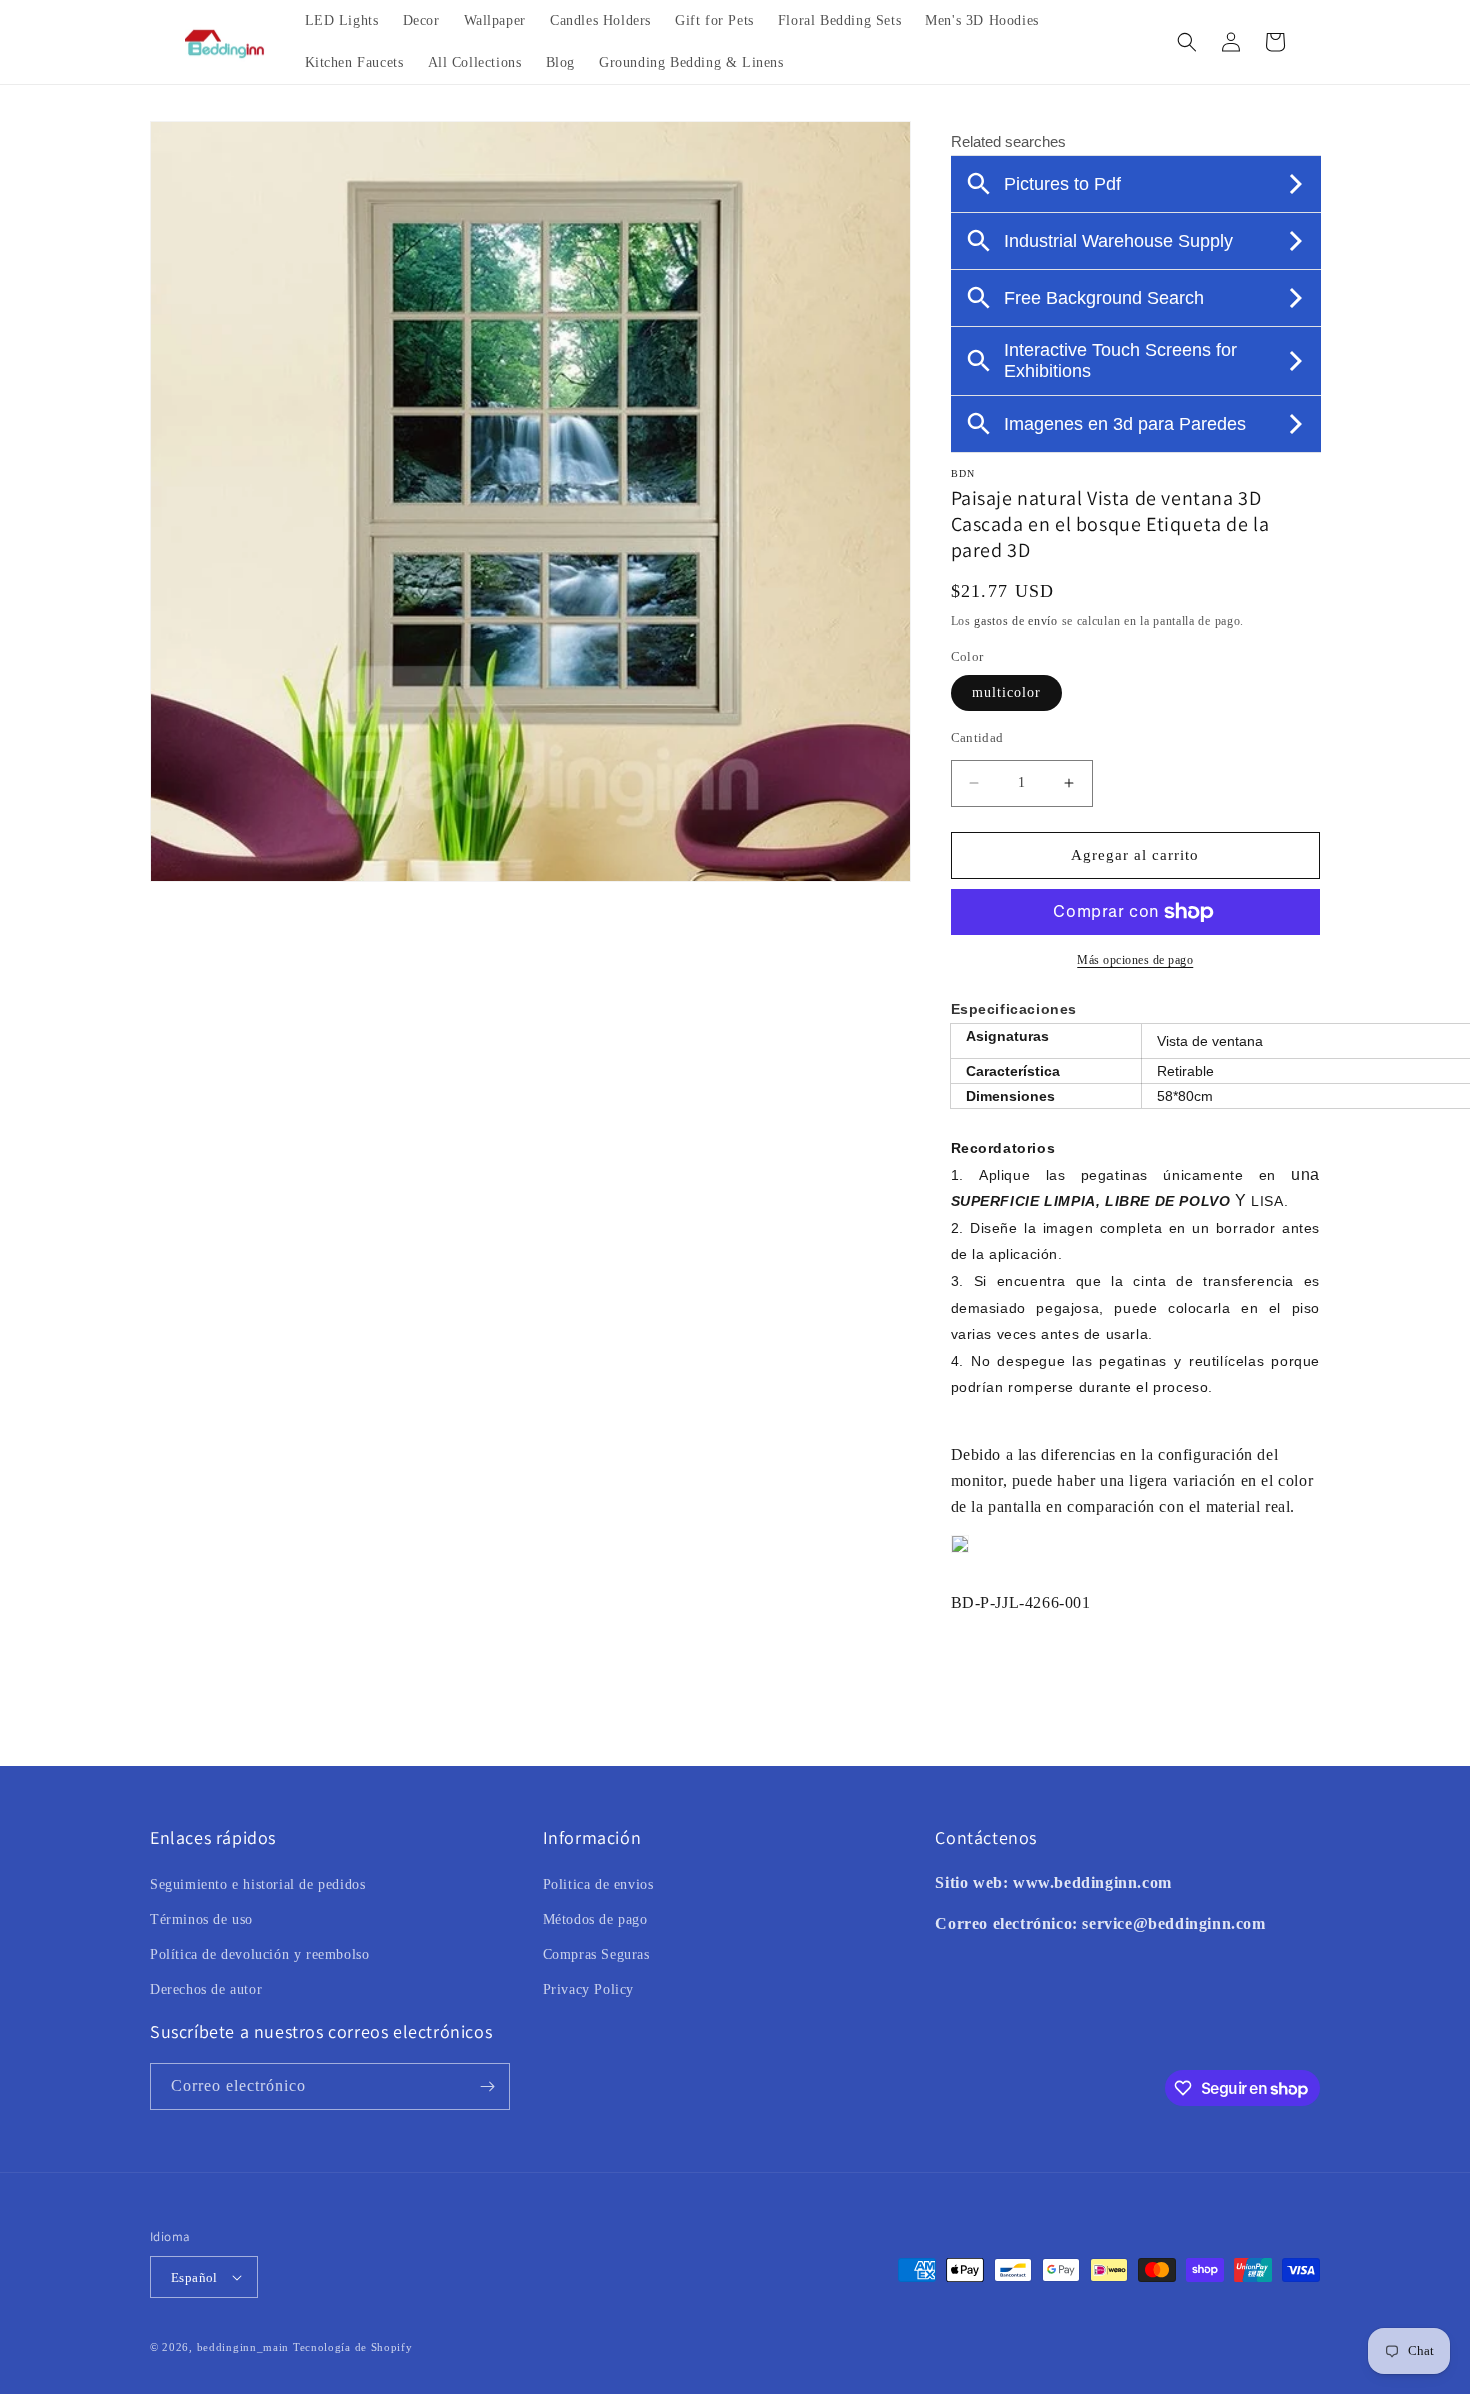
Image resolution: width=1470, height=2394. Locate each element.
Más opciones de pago (1135, 960)
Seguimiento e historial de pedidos (257, 1884)
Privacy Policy (588, 1989)
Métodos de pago (595, 1919)
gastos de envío (1016, 621)
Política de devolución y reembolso (259, 1954)
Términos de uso (201, 1919)
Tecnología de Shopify (353, 2347)
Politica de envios (598, 1884)
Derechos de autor (206, 1989)
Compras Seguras (596, 1954)
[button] (1187, 42)
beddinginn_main (243, 2347)
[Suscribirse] (487, 2086)
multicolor (1006, 692)
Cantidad (977, 737)
